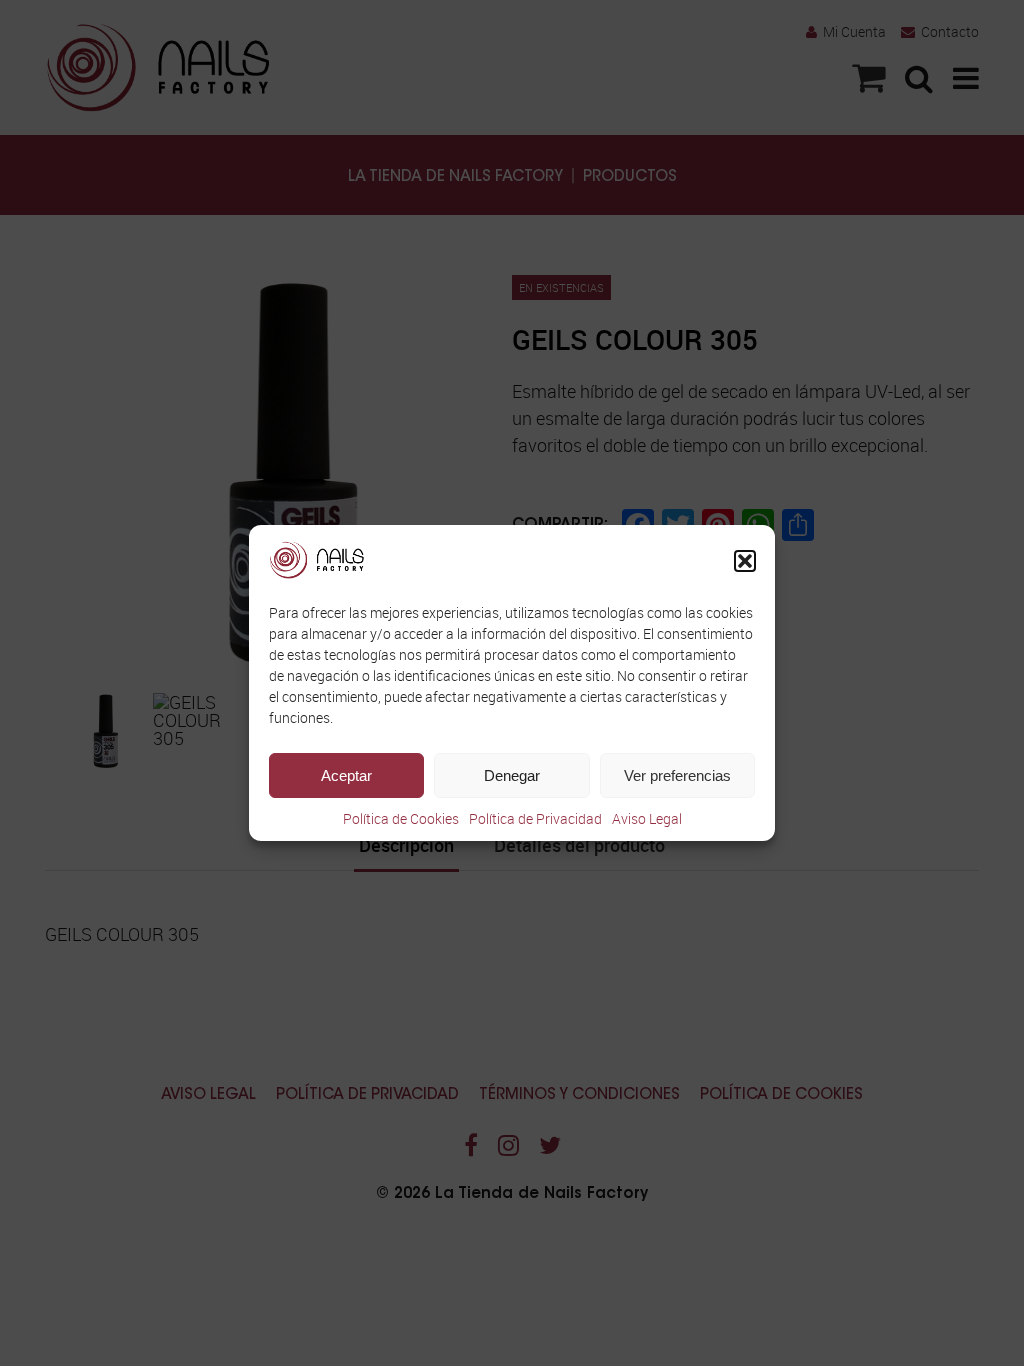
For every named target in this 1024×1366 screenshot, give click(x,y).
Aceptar (346, 775)
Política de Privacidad (535, 818)
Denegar (512, 775)
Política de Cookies (401, 818)
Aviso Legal (647, 818)
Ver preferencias (677, 775)
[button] (745, 561)
